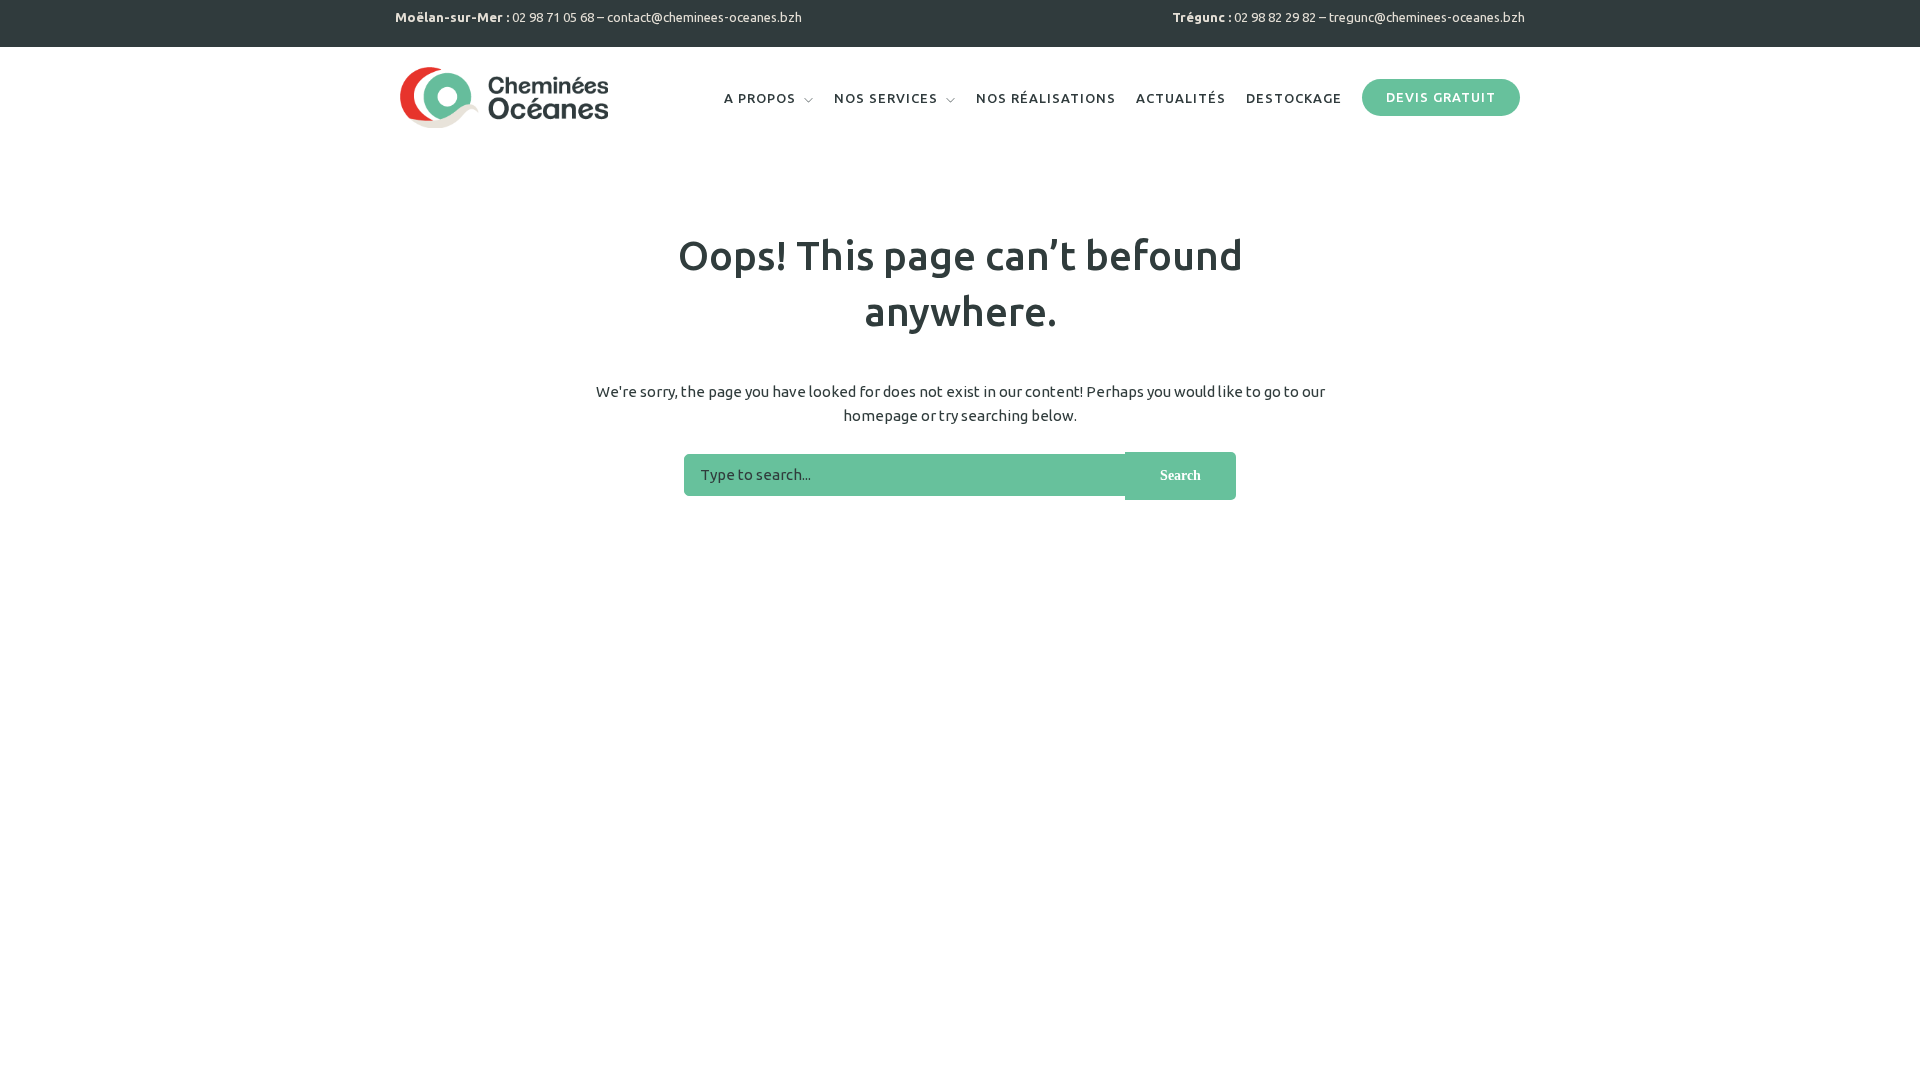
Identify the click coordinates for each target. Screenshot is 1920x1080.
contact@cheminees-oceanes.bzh (704, 17)
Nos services (886, 98)
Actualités (1181, 98)
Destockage (1294, 98)
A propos (760, 98)
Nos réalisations (1046, 98)
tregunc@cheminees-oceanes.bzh (1427, 17)
